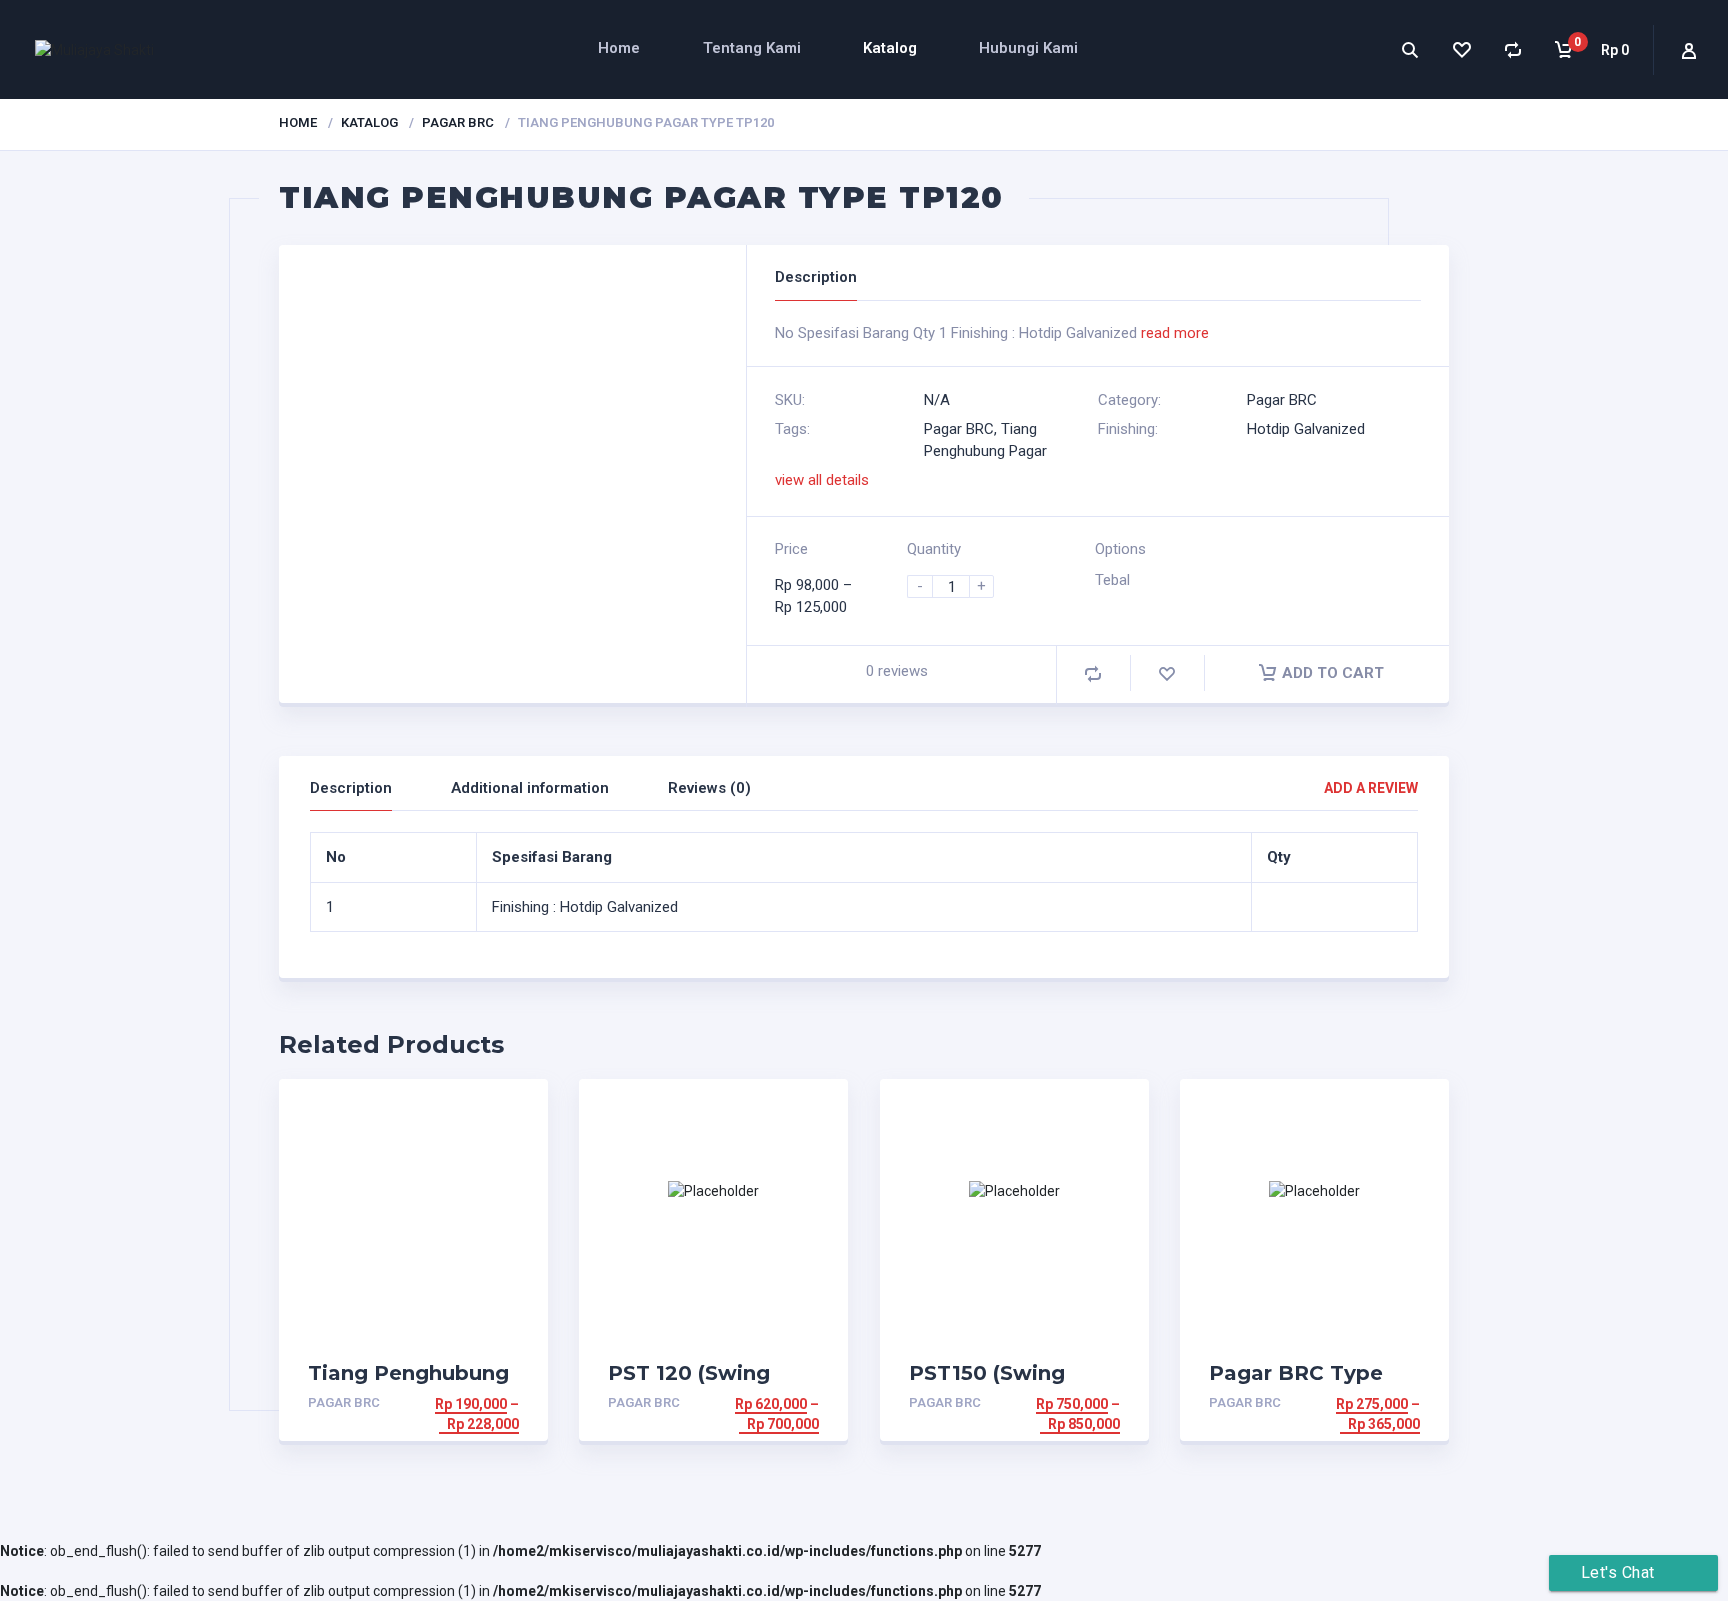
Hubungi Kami (1028, 48)
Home (619, 48)
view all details (822, 480)
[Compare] (1513, 49)
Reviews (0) (709, 788)
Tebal (1112, 580)
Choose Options (457, 1404)
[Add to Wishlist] (1167, 673)
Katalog (890, 48)
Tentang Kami (752, 48)
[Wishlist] (1461, 49)
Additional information (530, 788)
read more (1175, 333)
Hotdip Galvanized (1306, 429)
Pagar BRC (458, 122)
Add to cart (1333, 673)
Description (351, 788)
